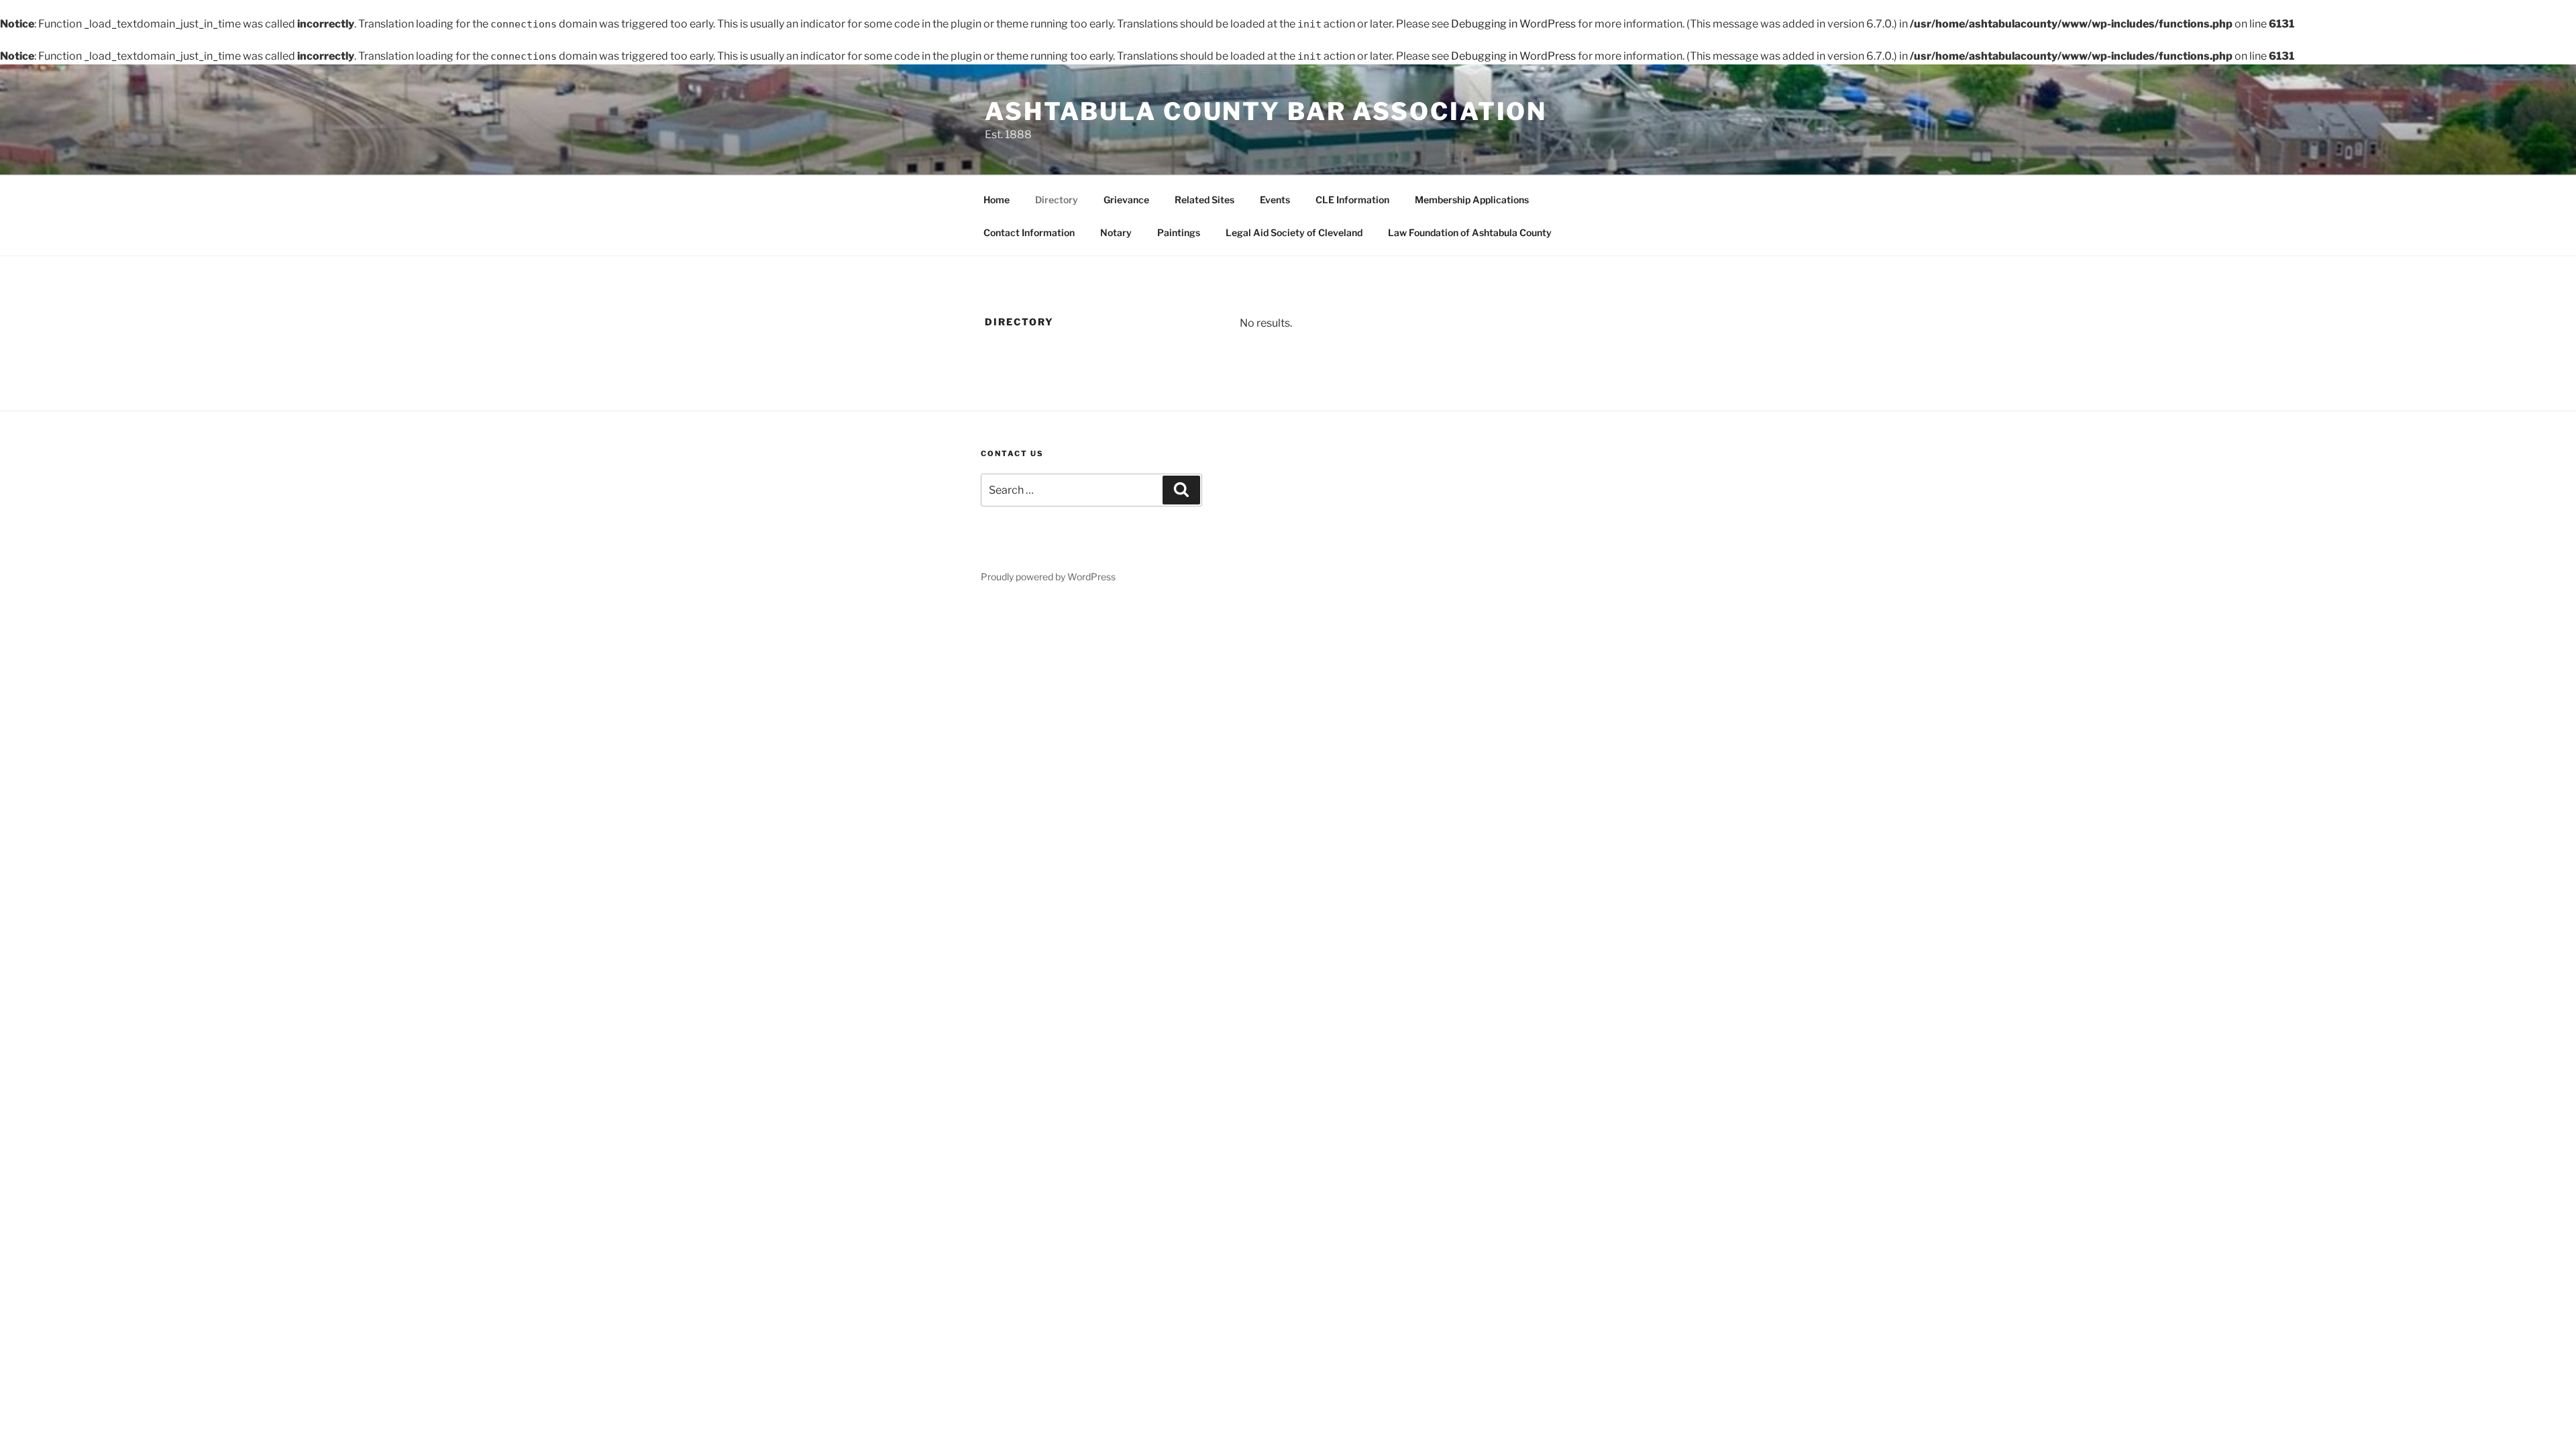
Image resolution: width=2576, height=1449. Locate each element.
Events (1275, 200)
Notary (1116, 232)
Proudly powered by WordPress (1048, 577)
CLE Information (1352, 200)
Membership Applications (1472, 200)
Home (997, 200)
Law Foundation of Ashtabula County (1470, 232)
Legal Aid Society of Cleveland (1294, 232)
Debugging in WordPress (1513, 24)
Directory (1057, 200)
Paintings (1179, 232)
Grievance (1126, 200)
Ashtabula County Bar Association (1266, 111)
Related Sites (1204, 200)
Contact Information (1029, 232)
